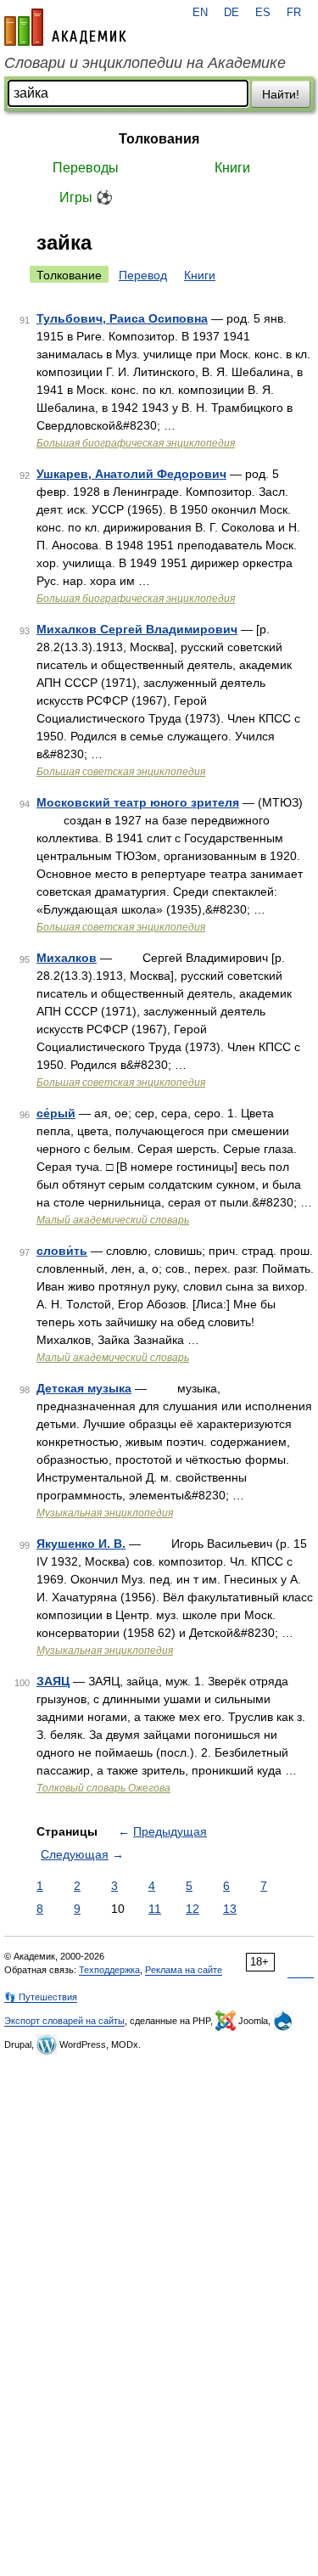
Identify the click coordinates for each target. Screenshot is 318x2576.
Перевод (143, 275)
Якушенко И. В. (81, 1544)
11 (155, 1909)
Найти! (281, 94)
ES (263, 13)
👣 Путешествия (41, 1997)
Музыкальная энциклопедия (105, 1513)
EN (200, 13)
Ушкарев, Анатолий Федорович (131, 474)
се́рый (56, 1113)
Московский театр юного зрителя (138, 802)
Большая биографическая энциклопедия (136, 443)
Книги (232, 168)
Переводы (86, 168)
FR (294, 13)
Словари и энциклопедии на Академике (145, 63)
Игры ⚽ (86, 197)
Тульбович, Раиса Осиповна (122, 318)
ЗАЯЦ (53, 1681)
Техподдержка (109, 1970)
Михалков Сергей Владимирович (137, 629)
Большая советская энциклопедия (121, 772)
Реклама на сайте (184, 1970)
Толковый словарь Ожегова (103, 1788)
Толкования (159, 139)
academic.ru (65, 27)
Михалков (67, 958)
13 (230, 1909)
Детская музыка (84, 1388)
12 (192, 1909)
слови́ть (62, 1251)
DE (232, 13)
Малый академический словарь (113, 1220)
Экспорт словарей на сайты (64, 2021)
